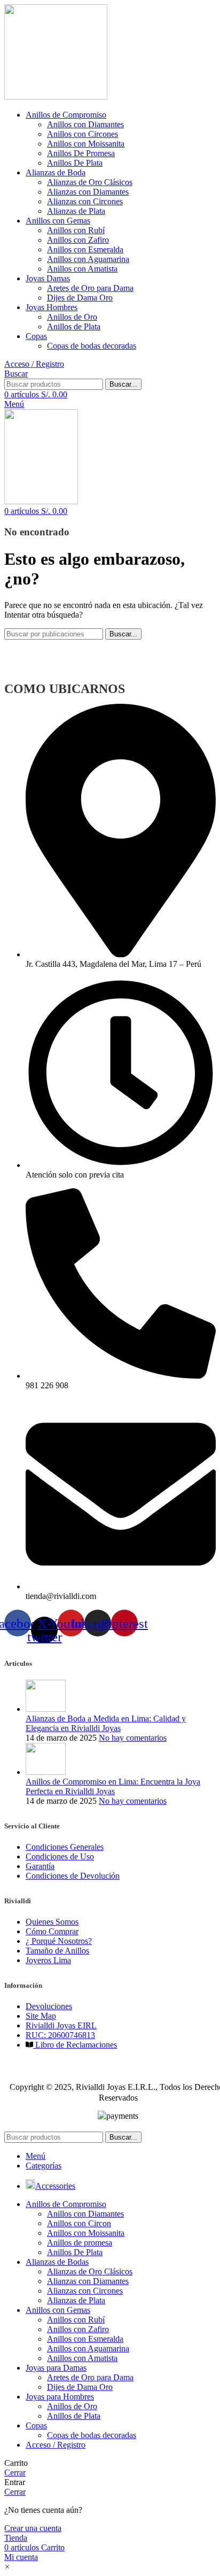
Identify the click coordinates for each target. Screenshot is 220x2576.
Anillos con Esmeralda (85, 249)
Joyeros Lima (48, 1960)
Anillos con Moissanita (86, 144)
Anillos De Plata (75, 163)
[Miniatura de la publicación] (46, 1709)
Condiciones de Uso (60, 1856)
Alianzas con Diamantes (88, 192)
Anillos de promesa (80, 2243)
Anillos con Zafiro (78, 240)
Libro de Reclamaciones (75, 2045)
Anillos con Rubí (76, 230)
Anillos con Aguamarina (88, 259)
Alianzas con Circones (85, 201)
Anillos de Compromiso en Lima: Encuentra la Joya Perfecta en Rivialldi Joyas (113, 1786)
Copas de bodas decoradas (92, 346)
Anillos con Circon (79, 2223)
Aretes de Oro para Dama (90, 288)
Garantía (40, 1866)
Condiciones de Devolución (73, 1876)
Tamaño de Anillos (57, 1951)
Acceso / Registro (56, 2445)
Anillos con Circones (82, 134)
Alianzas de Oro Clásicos (90, 182)
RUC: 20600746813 (60, 2035)
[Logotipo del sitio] (56, 97)
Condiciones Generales (65, 1847)
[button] (7, 2567)
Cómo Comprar (52, 1931)
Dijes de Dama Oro (80, 298)
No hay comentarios (133, 1738)
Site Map (41, 2016)
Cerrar (15, 2473)
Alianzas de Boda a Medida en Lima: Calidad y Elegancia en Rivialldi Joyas (106, 1723)
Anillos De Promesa (81, 153)
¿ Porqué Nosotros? (59, 1941)
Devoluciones (49, 2006)
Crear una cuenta (33, 2528)
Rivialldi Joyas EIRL (61, 2025)
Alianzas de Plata (76, 211)
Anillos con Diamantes (85, 124)
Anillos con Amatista (82, 269)
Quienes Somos (52, 1922)
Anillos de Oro (72, 317)
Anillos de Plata (74, 326)
